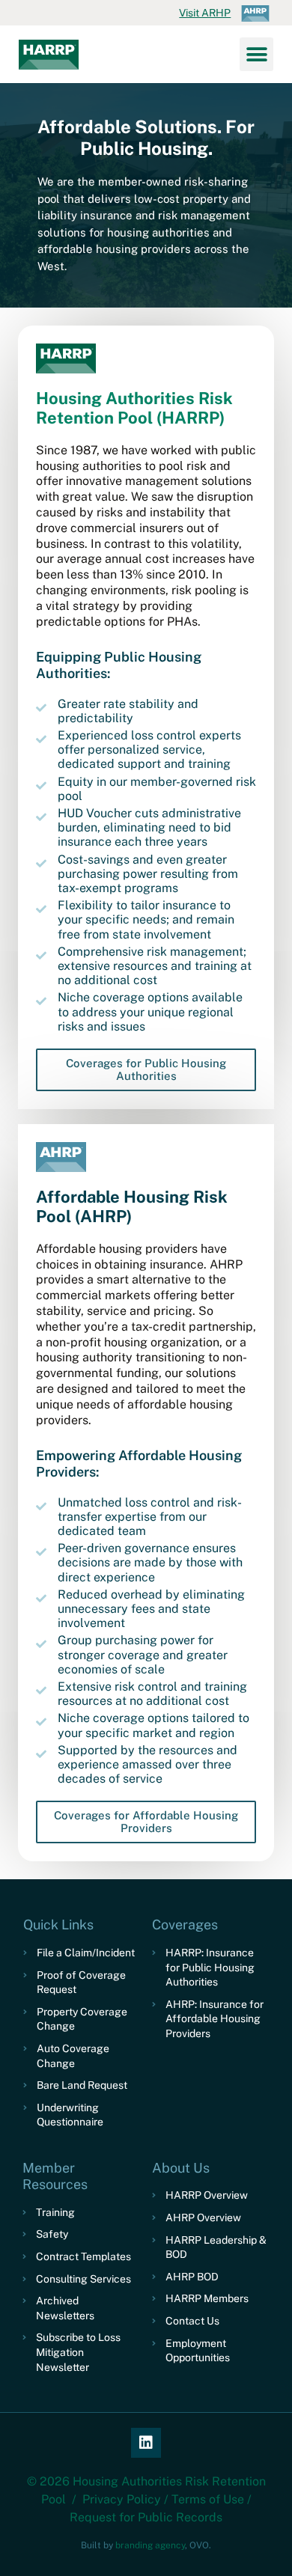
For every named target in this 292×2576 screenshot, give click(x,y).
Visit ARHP (205, 13)
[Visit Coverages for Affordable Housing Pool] (61, 1157)
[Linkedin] (146, 2443)
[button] (256, 54)
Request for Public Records (146, 2517)
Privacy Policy (122, 2499)
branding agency (150, 2545)
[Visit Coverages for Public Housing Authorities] (66, 358)
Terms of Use (208, 2499)
